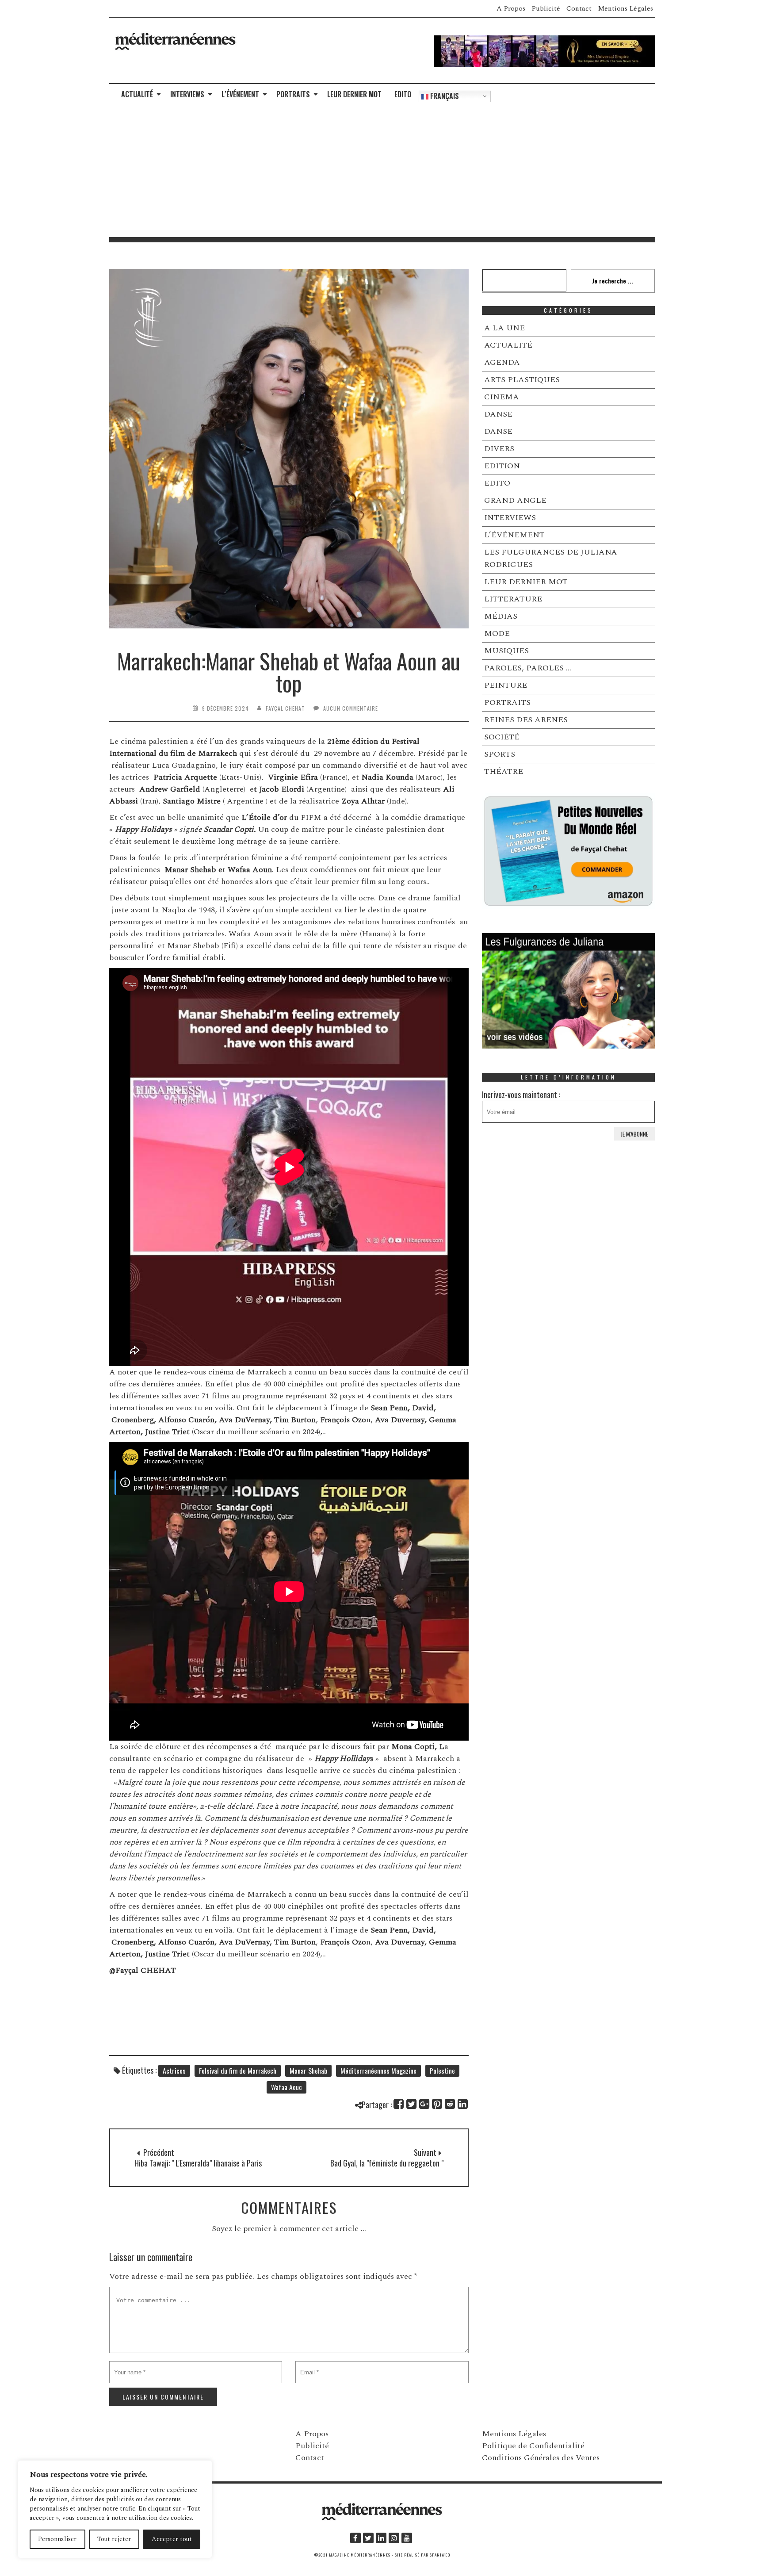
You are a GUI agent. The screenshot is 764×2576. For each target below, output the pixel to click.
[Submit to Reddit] (450, 2104)
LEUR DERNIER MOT (354, 94)
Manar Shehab (308, 2071)
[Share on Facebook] (399, 2104)
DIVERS (499, 449)
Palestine (442, 2071)
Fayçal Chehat (285, 708)
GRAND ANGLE (515, 500)
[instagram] (394, 2538)
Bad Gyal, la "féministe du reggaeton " (387, 2163)
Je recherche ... (613, 281)
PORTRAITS (293, 94)
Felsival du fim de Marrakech (238, 2071)
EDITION (502, 466)
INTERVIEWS (187, 94)
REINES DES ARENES (526, 720)
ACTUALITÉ (137, 94)
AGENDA (502, 362)
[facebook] (355, 2538)
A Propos (511, 8)
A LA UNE (504, 328)
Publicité (546, 8)
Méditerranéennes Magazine (378, 2071)
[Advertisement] (382, 171)
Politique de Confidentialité (533, 2446)
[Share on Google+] (425, 2104)
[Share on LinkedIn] (463, 2104)
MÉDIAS (501, 616)
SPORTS (500, 754)
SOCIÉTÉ (502, 737)
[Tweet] (412, 2104)
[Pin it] (437, 2104)
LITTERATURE (513, 599)
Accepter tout (172, 2539)
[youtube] (407, 2538)
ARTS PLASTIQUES (522, 380)
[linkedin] (381, 2538)
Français (444, 96)
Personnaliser (57, 2539)
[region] (115, 2509)
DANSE (498, 414)
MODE (497, 633)
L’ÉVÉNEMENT (240, 94)
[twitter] (368, 2538)
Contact (579, 8)
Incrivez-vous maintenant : (521, 1095)
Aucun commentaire (351, 708)
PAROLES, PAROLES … (528, 668)
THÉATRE (504, 771)
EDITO (403, 94)
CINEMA (502, 397)
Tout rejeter (114, 2539)
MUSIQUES (506, 651)
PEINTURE (506, 685)
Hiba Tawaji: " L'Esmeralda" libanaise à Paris (198, 2163)
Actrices (174, 2071)
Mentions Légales (625, 8)
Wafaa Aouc (286, 2087)
